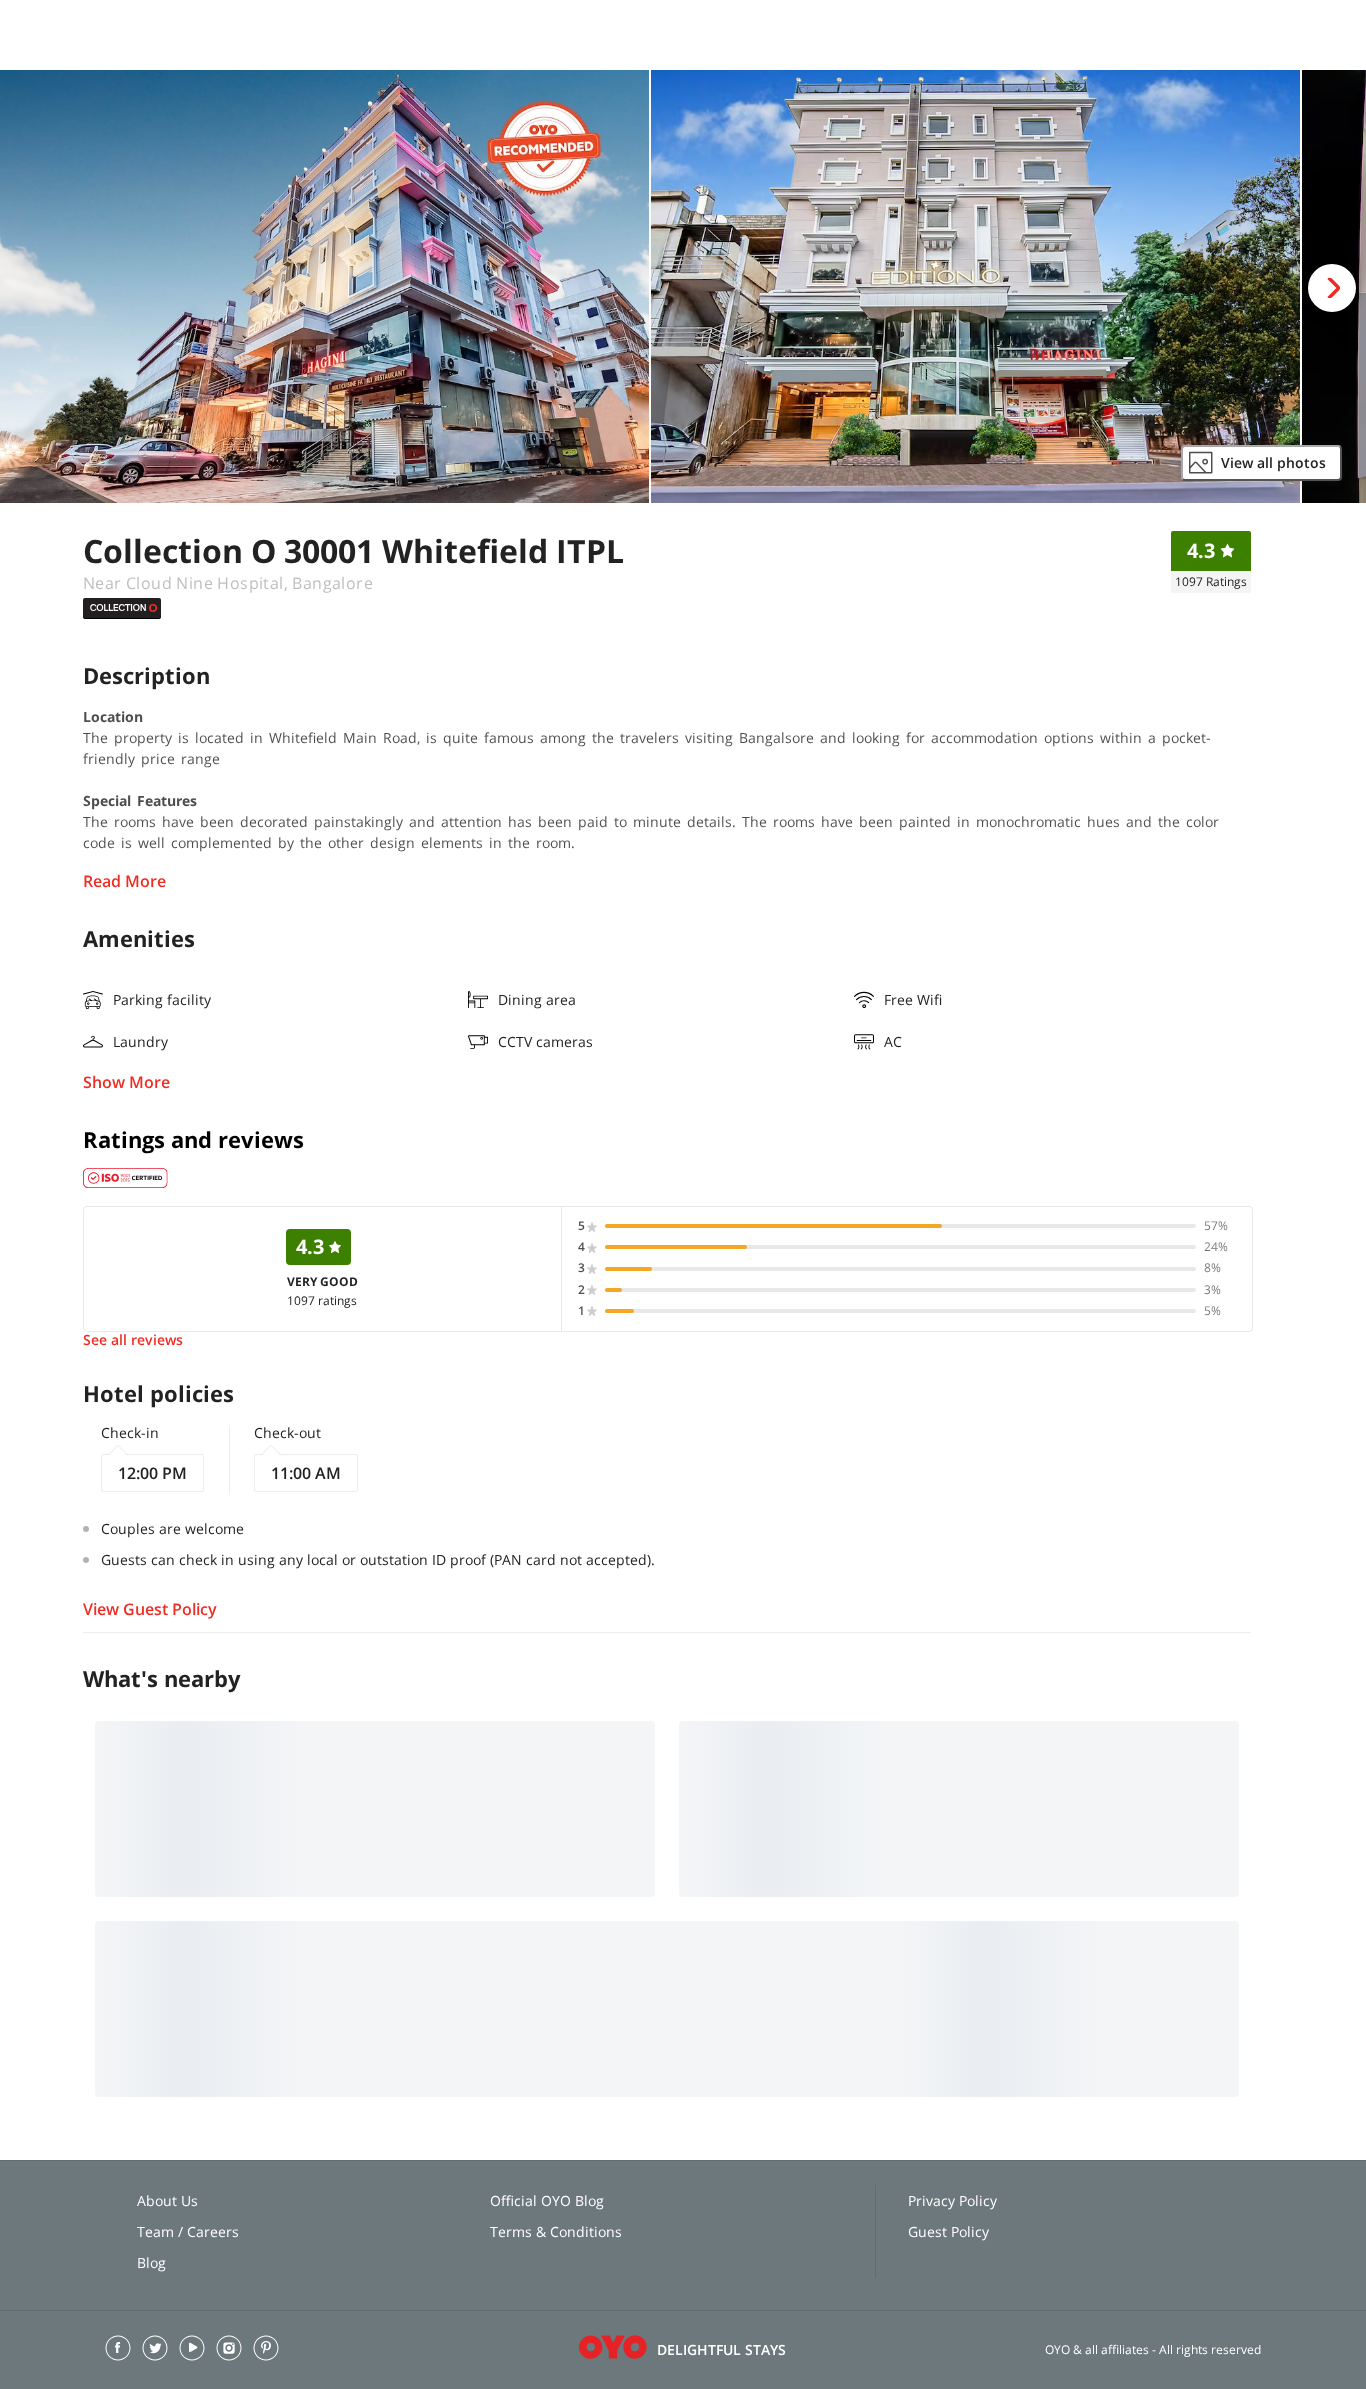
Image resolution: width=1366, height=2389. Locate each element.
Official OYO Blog (547, 2200)
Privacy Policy (952, 2200)
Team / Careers (188, 2231)
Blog (151, 2262)
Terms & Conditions (556, 2231)
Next (1332, 288)
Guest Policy (948, 2231)
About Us (167, 2200)
